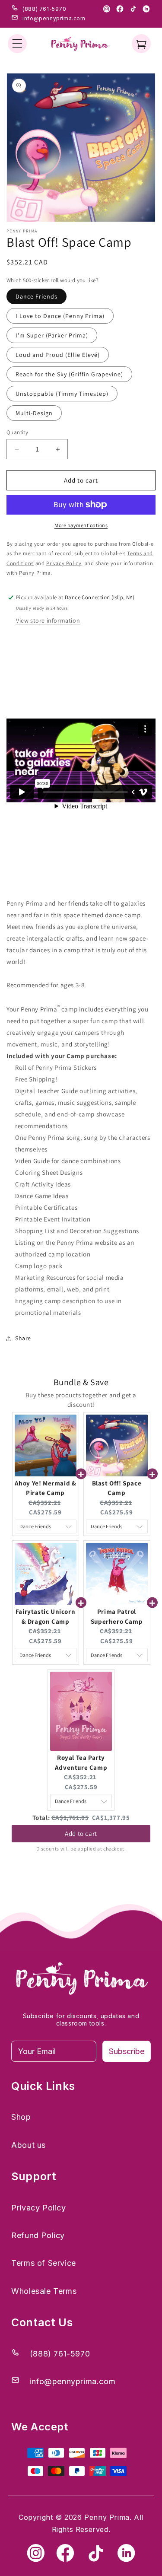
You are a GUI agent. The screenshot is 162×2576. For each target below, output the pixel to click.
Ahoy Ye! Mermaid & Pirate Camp (46, 1488)
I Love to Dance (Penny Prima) (60, 316)
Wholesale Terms (44, 2291)
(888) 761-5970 (44, 9)
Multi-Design (34, 413)
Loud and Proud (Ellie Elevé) (58, 355)
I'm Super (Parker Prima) (52, 335)
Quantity (17, 432)
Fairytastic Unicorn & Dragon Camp (45, 1616)
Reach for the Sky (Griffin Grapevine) (69, 374)
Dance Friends (37, 296)
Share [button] (23, 1338)
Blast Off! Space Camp (117, 1488)
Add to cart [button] (81, 1831)
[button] (17, 44)
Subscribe (127, 2051)
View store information (48, 620)
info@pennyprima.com (54, 18)
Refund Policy (38, 2235)
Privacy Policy (38, 2208)
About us (29, 2145)
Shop (21, 2117)
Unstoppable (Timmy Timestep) (62, 394)
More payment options (81, 525)
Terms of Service (44, 2263)
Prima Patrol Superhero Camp (117, 1616)
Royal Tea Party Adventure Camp (81, 1762)
